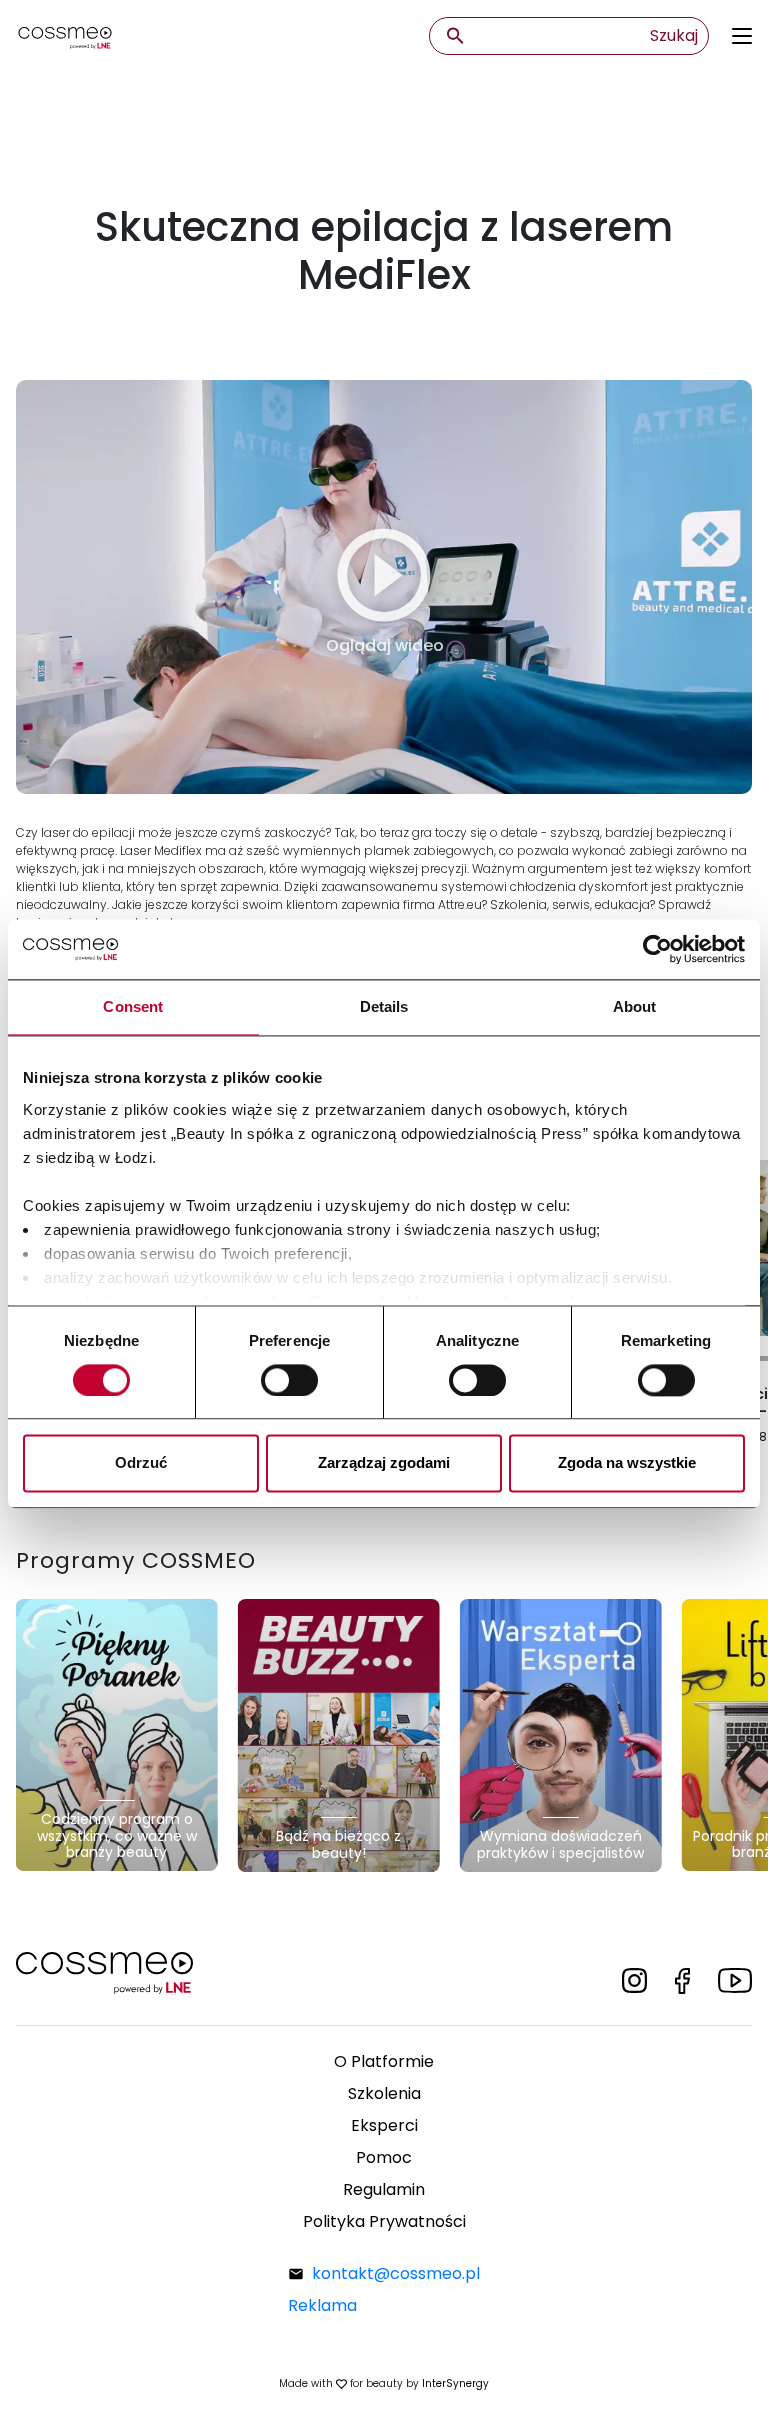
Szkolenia (384, 2093)
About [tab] (635, 1006)
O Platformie (384, 2061)
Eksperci (384, 2125)
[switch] (289, 1380)
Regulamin (384, 2189)
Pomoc (384, 2157)
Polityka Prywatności (384, 2221)
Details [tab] (384, 1006)
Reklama (322, 2305)
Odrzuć (141, 1463)
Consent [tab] (133, 1006)
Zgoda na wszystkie (627, 1463)
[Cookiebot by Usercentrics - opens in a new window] (657, 949)
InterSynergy (455, 2383)
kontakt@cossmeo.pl (396, 2273)
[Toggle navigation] (742, 36)
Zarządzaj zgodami (384, 1463)
